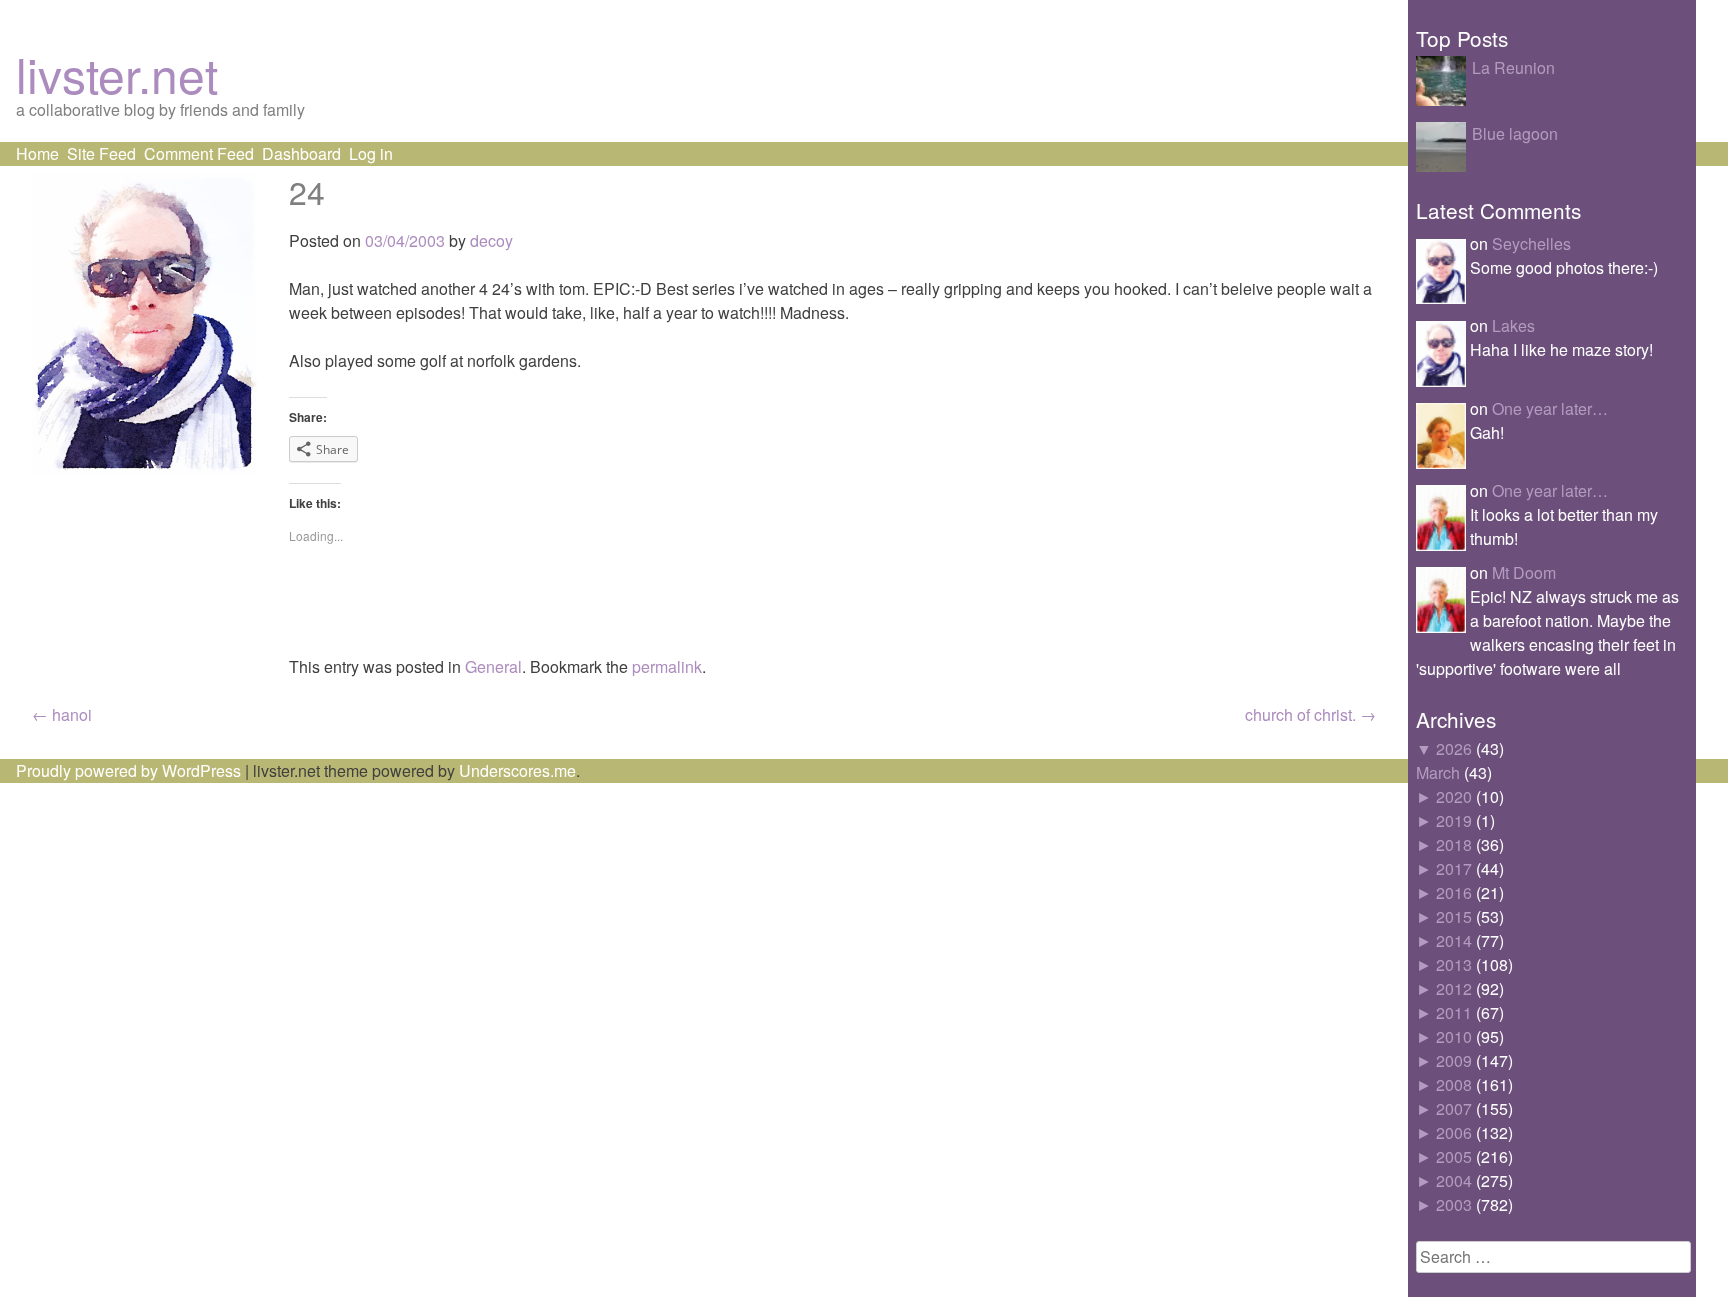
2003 (1454, 1204)
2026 (1454, 748)
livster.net (117, 73)
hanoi (62, 714)
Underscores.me (517, 770)
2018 (1454, 844)
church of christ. (1310, 714)
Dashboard (301, 153)
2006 (1454, 1132)
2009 (1454, 1060)
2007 (1454, 1108)
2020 (1454, 796)
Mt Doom (1524, 572)
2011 (1454, 1012)
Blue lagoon (1515, 133)
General (493, 666)
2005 (1454, 1156)
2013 (1454, 964)
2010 (1454, 1036)
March (1438, 772)
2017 (1454, 868)
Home (37, 153)
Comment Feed (199, 153)
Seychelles (1531, 243)
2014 (1454, 940)
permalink (667, 666)
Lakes (1513, 325)
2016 (1454, 892)
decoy (491, 240)
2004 (1454, 1180)
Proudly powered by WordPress (128, 770)
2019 (1454, 820)
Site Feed (101, 153)
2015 (1454, 916)
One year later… (1550, 408)
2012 (1454, 988)
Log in (371, 153)
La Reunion (1513, 67)
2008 (1454, 1084)
